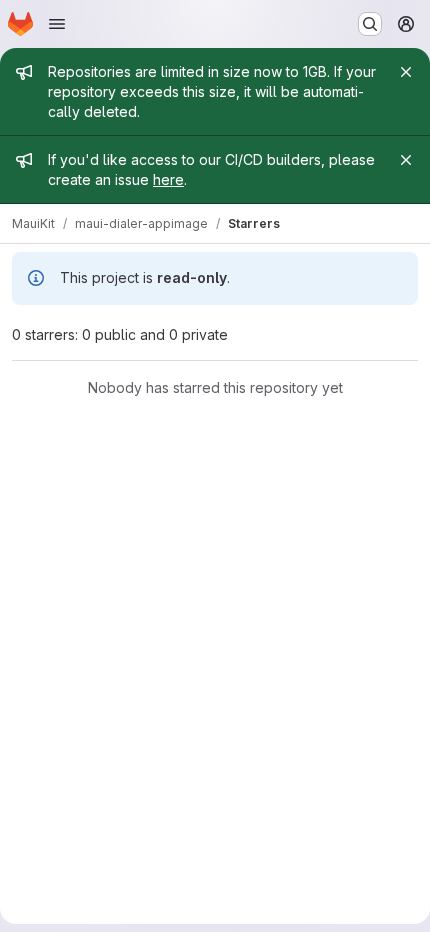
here (168, 179)
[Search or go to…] (370, 24)
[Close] (406, 72)
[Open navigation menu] (57, 24)
